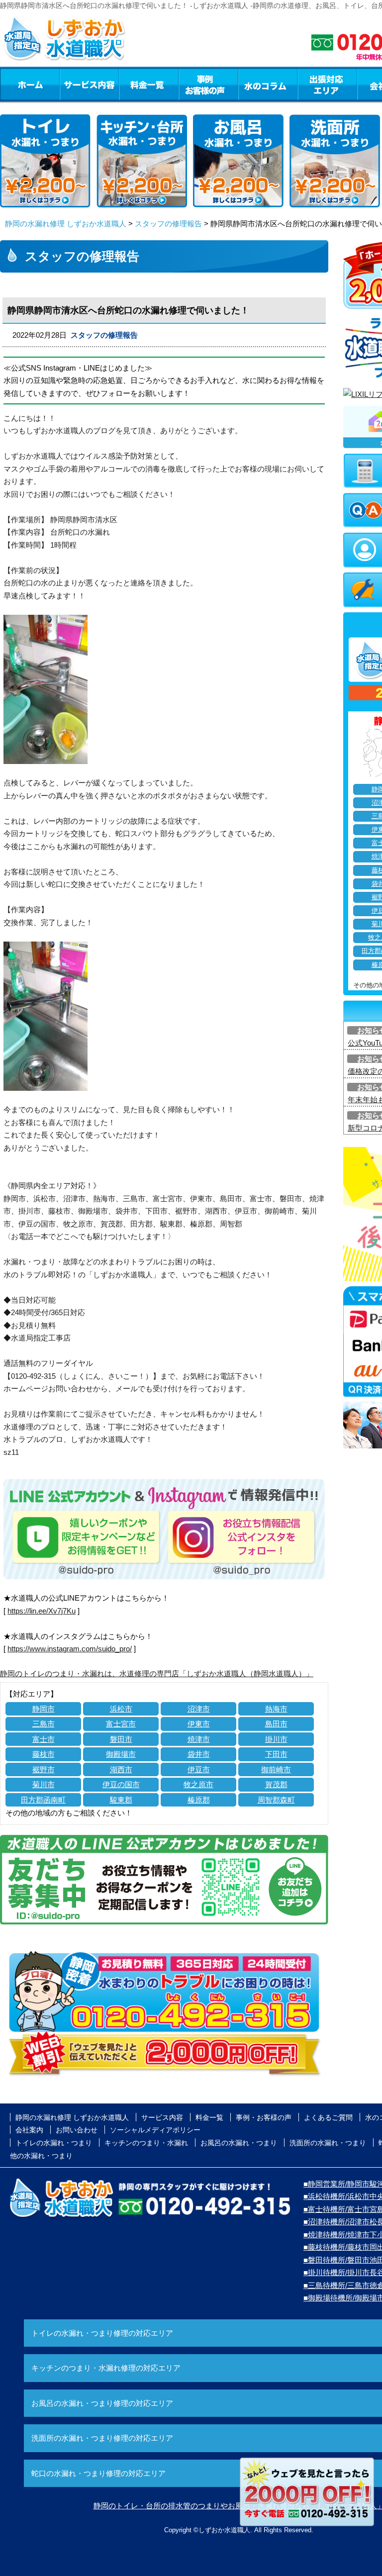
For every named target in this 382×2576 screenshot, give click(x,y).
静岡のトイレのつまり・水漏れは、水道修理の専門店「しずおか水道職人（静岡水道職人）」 (157, 1673)
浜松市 (121, 1709)
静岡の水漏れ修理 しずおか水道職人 (66, 224)
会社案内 (29, 2130)
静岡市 (44, 1709)
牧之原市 (198, 1784)
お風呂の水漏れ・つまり (239, 2143)
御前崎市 (276, 1769)
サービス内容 (89, 84)
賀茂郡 (276, 1784)
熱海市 (276, 1709)
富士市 (44, 1739)
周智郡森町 (276, 1800)
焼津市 (199, 1739)
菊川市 (44, 1784)
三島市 (44, 1724)
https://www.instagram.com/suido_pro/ (70, 1649)
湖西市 (121, 1769)
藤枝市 (44, 1754)
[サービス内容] (71, 84)
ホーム (30, 84)
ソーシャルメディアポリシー (155, 2130)
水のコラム (268, 84)
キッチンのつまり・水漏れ (146, 2143)
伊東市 (199, 1724)
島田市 (276, 1724)
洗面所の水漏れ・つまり (328, 2143)
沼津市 (199, 1709)
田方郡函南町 (43, 1800)
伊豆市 (199, 1769)
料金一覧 (149, 84)
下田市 (276, 1754)
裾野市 (44, 1769)
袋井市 (199, 1754)
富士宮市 (121, 1724)
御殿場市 (121, 1754)
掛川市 (276, 1739)
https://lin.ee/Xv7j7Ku (42, 1611)
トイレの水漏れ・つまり (54, 2143)
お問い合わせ (77, 2130)
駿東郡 (121, 1800)
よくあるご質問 (328, 2117)
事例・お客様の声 (208, 84)
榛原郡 (199, 1800)
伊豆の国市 (121, 1784)
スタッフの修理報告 (168, 224)
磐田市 (121, 1739)
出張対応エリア (328, 84)
